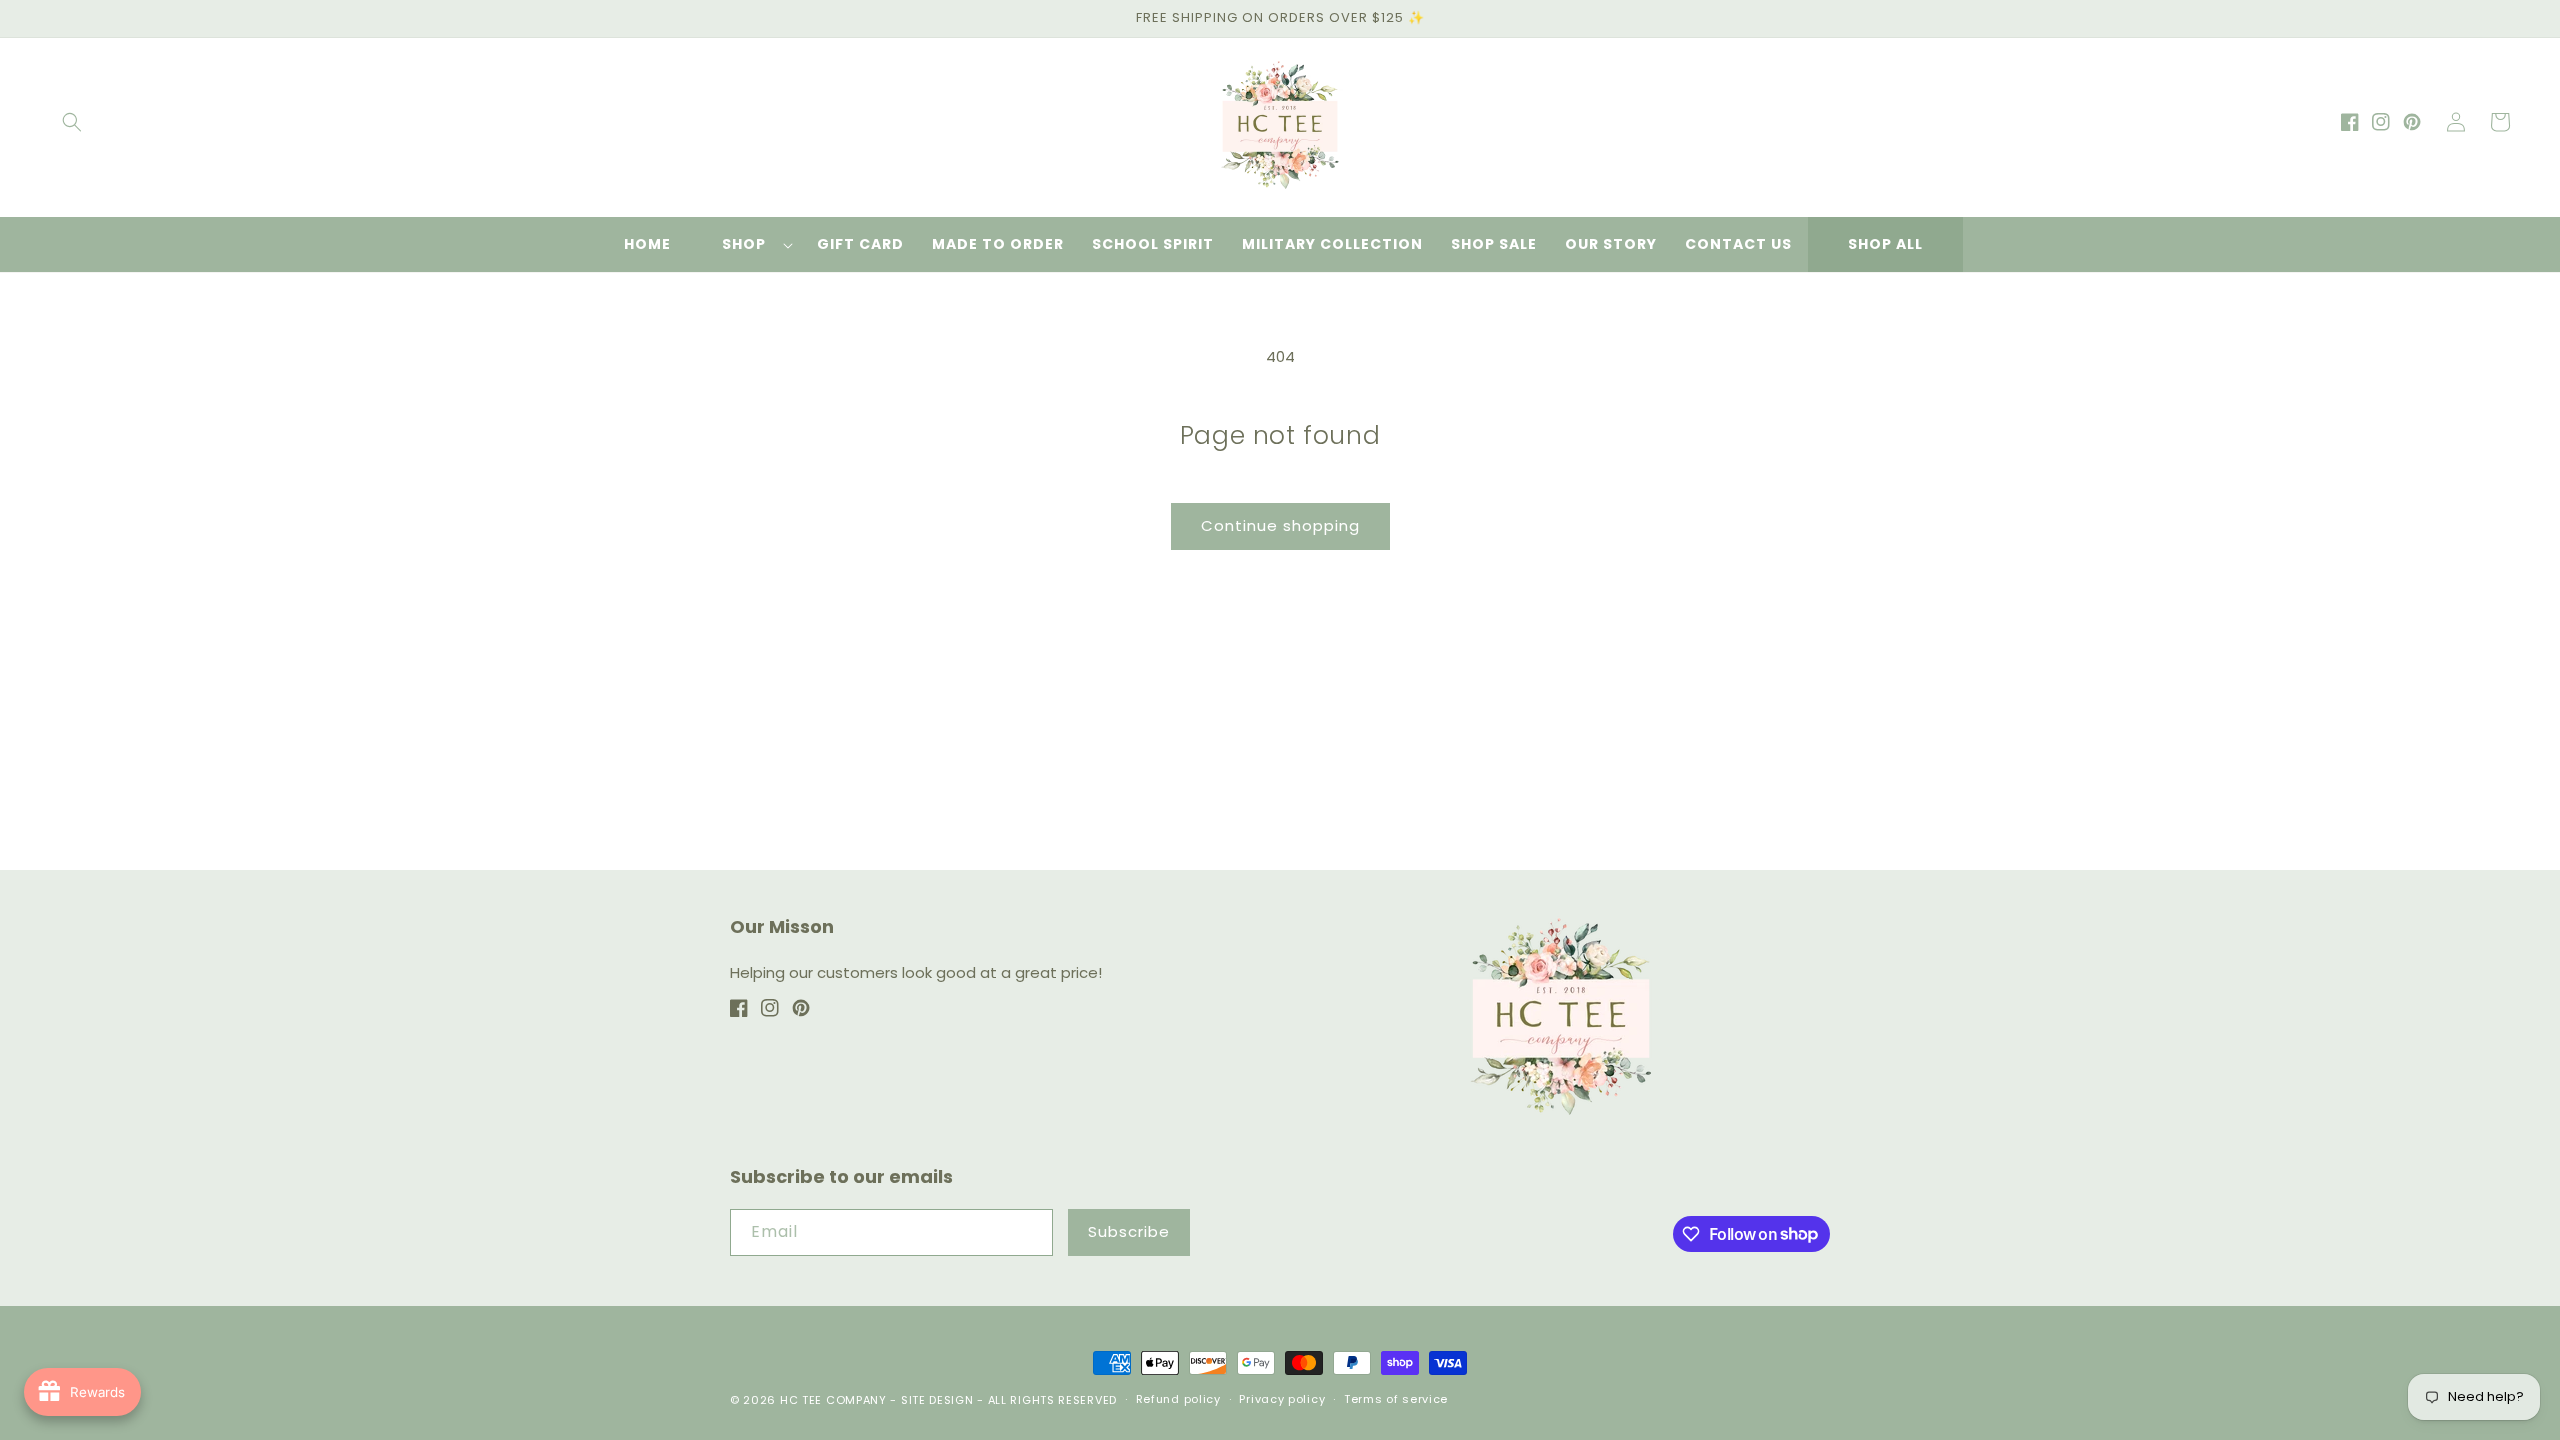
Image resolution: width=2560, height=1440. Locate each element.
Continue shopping (1280, 525)
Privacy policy (1282, 1399)
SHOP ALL (1885, 244)
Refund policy (1178, 1399)
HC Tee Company (833, 1400)
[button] (72, 122)
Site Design (937, 1400)
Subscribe (1129, 1231)
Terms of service (1396, 1399)
